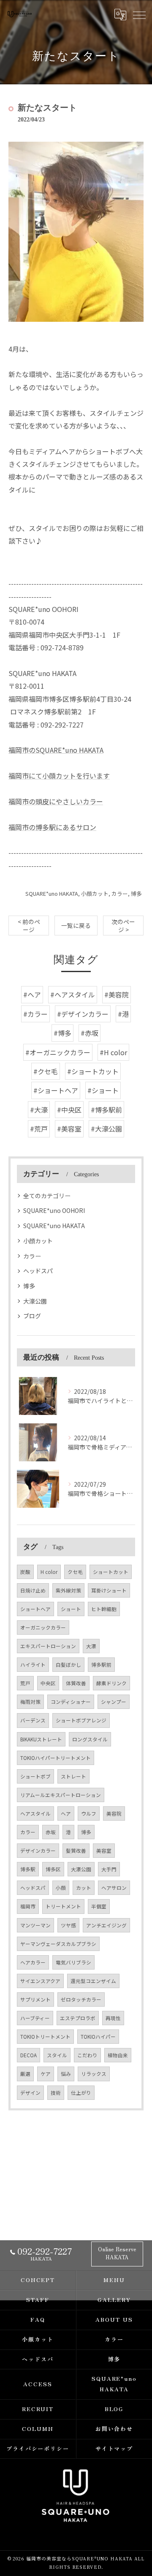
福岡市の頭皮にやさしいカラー (56, 801)
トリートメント (63, 1906)
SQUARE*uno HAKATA (52, 893)
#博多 (62, 1033)
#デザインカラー (83, 1014)
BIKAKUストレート (41, 1739)
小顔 (61, 1888)
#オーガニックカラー (58, 1052)
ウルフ (89, 1813)
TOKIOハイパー (98, 2037)
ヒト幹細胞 (104, 1609)
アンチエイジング (106, 1925)
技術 (56, 2093)
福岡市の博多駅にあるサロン (52, 827)
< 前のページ (29, 926)
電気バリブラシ (73, 1962)
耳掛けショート (109, 1590)
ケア (46, 2074)
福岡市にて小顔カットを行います (59, 776)
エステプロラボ (78, 2018)
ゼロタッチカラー (81, 1999)
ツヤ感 (68, 1925)
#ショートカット (93, 1071)
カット (84, 1888)
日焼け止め (33, 1590)
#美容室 (69, 1129)
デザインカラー (38, 1851)
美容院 (114, 1813)
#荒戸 (39, 1129)
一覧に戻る (76, 925)
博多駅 (28, 1869)
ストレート (73, 1776)
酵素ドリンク (111, 1683)
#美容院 (117, 994)
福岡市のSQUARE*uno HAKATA (56, 750)
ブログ (32, 1316)
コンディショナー (71, 1702)
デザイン (30, 2093)
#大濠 (39, 1110)
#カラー (35, 1014)
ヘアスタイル (35, 1813)
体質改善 (76, 1683)
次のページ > (123, 926)
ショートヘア (35, 1609)
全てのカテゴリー (47, 1196)
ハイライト (33, 1665)
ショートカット (111, 1572)
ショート (71, 1609)
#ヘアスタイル (73, 994)
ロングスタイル (90, 1739)
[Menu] (139, 15)
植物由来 (118, 2055)
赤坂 (51, 1832)
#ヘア (32, 994)
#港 (123, 1014)
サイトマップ (114, 2448)
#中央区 (69, 1110)
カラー (120, 893)
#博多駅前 (106, 1110)
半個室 (99, 1906)
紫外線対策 (68, 1590)
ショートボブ (35, 1776)
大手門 (109, 1869)
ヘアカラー (33, 1962)
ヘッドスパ (38, 1271)
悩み (66, 2074)
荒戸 (25, 1683)
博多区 (53, 1869)
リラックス (94, 2074)
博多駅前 (101, 1665)
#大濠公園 (106, 1129)
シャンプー (114, 1702)
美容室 (104, 1851)
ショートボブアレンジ (81, 1720)
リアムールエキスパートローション (61, 1795)
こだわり (87, 2055)
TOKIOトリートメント (45, 2037)
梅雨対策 (30, 1702)
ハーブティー (35, 2018)
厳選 (25, 2074)
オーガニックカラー (43, 1628)
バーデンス (33, 1720)
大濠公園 (35, 1301)
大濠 (91, 1646)
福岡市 (28, 1906)
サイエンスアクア (40, 1981)
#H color (113, 1052)
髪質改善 (76, 1851)
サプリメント (35, 1999)
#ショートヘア (56, 1090)
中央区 (48, 1683)
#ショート (103, 1090)
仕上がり (81, 2093)
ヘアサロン (114, 1888)
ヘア (66, 1813)
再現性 (113, 2018)
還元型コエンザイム (93, 1981)
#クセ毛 (46, 1071)
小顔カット (95, 893)
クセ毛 (75, 1572)
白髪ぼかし (68, 1665)
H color (49, 1572)
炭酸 (25, 1572)
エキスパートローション (48, 1646)
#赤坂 (90, 1033)
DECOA (28, 2055)
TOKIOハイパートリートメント (56, 1758)
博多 (136, 893)
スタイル (57, 2055)
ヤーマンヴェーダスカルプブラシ (58, 1944)
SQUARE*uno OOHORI (54, 1210)
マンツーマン (35, 1925)
